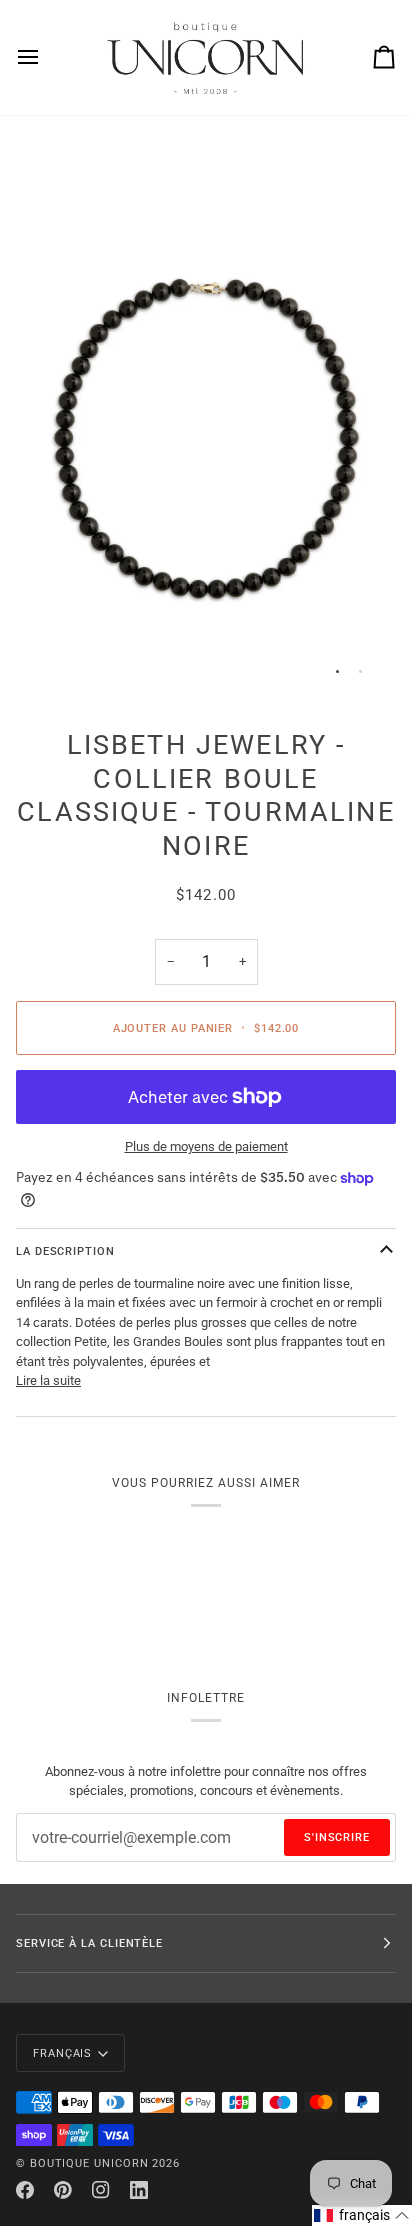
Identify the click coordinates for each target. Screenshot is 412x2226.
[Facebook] (25, 2190)
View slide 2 (360, 671)
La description (65, 1251)
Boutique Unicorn (89, 2163)
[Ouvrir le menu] (46, 57)
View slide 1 (337, 671)
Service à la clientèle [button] (89, 1943)
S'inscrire (337, 1837)
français (62, 2053)
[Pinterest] (63, 2190)
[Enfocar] (53, 661)
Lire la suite (48, 1380)
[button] (362, 2215)
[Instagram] (101, 2190)
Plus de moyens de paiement (206, 1146)
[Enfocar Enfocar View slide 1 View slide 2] (206, 414)
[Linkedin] (139, 2190)
